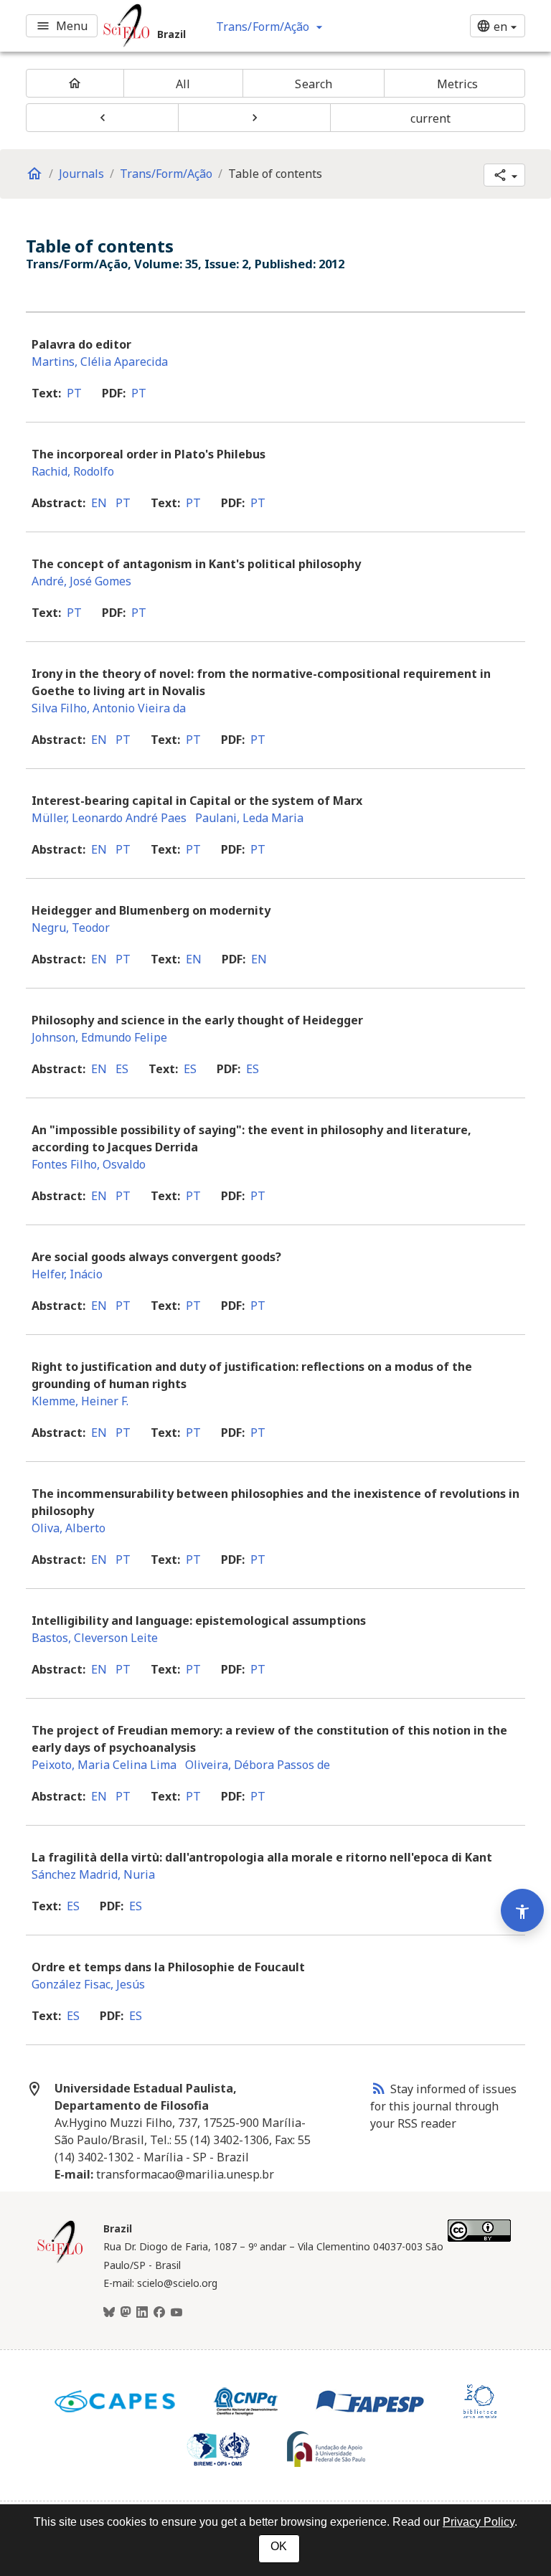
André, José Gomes (81, 581)
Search (314, 84)
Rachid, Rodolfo (73, 471)
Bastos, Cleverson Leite (95, 1638)
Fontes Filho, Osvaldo (89, 1164)
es (122, 1069)
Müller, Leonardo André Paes (109, 818)
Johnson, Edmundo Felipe (99, 1037)
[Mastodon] (126, 2313)
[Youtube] (176, 2313)
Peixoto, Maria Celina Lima (104, 1765)
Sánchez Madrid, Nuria (93, 1874)
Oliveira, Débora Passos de (258, 1765)
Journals (81, 174)
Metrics (458, 84)
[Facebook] (159, 2313)
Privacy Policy (479, 2522)
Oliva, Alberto (69, 1528)
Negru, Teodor (71, 928)
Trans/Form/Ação (166, 174)
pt (74, 393)
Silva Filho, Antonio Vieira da (109, 708)
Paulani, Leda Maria (249, 818)
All (183, 84)
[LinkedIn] (142, 2313)
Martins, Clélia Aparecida (100, 362)
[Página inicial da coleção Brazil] (60, 2261)
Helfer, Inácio (67, 1274)
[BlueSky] (109, 2313)
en (99, 503)
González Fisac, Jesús (88, 1984)
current (431, 118)
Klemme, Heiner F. (80, 1401)
